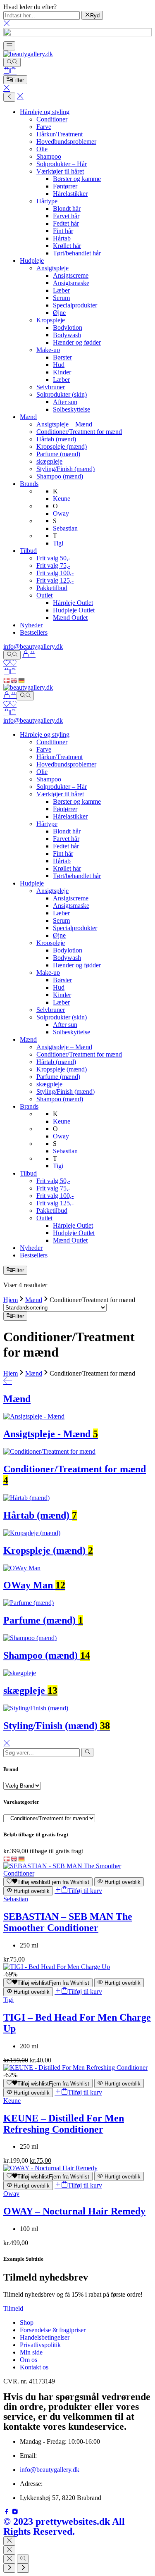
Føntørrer (65, 186)
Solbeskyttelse (72, 409)
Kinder (62, 372)
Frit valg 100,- (55, 573)
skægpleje (49, 461)
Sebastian (16, 1899)
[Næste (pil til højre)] (23, 2568)
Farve (44, 127)
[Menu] (9, 46)
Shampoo (49, 156)
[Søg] (12, 62)
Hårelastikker (70, 194)
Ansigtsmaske (71, 283)
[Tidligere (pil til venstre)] (9, 2568)
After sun (65, 402)
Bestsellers (34, 632)
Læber (61, 290)
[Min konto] (29, 655)
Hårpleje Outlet (73, 603)
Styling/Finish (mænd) (66, 469)
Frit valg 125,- (55, 580)
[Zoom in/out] (23, 2559)
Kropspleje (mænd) (62, 446)
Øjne (59, 313)
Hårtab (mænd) (56, 439)
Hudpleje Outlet (74, 610)
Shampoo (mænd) (60, 476)
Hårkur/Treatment (60, 134)
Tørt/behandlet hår (77, 253)
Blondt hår (67, 208)
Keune (12, 2101)
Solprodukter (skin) (62, 394)
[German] (22, 680)
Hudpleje (32, 261)
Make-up (48, 350)
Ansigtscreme (71, 275)
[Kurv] (10, 71)
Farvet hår (66, 216)
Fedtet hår (66, 223)
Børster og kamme (77, 179)
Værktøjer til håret (60, 171)
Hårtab (62, 238)
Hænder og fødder (77, 342)
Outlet (44, 595)
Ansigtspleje (52, 268)
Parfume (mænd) (58, 454)
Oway (11, 2194)
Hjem (11, 1300)
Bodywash (67, 335)
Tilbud (28, 551)
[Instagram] (15, 2513)
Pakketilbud (52, 588)
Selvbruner (51, 387)
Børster (62, 357)
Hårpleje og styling (45, 112)
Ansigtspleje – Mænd (64, 424)
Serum (61, 298)
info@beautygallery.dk (33, 646)
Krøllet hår (67, 246)
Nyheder (31, 625)
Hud (59, 365)
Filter (18, 80)
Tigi (8, 2000)
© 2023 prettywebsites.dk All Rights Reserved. (64, 2526)
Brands (29, 484)
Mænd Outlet (70, 618)
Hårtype (47, 201)
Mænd (28, 417)
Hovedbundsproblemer (66, 142)
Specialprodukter (75, 305)
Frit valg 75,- (53, 565)
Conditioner (52, 119)
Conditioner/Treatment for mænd (79, 432)
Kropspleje (51, 320)
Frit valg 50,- (53, 558)
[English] (14, 680)
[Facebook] (7, 2513)
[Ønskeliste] (10, 664)
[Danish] (7, 680)
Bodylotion (68, 327)
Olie (42, 149)
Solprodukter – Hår (62, 164)
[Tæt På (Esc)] (9, 2559)
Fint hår (63, 231)
